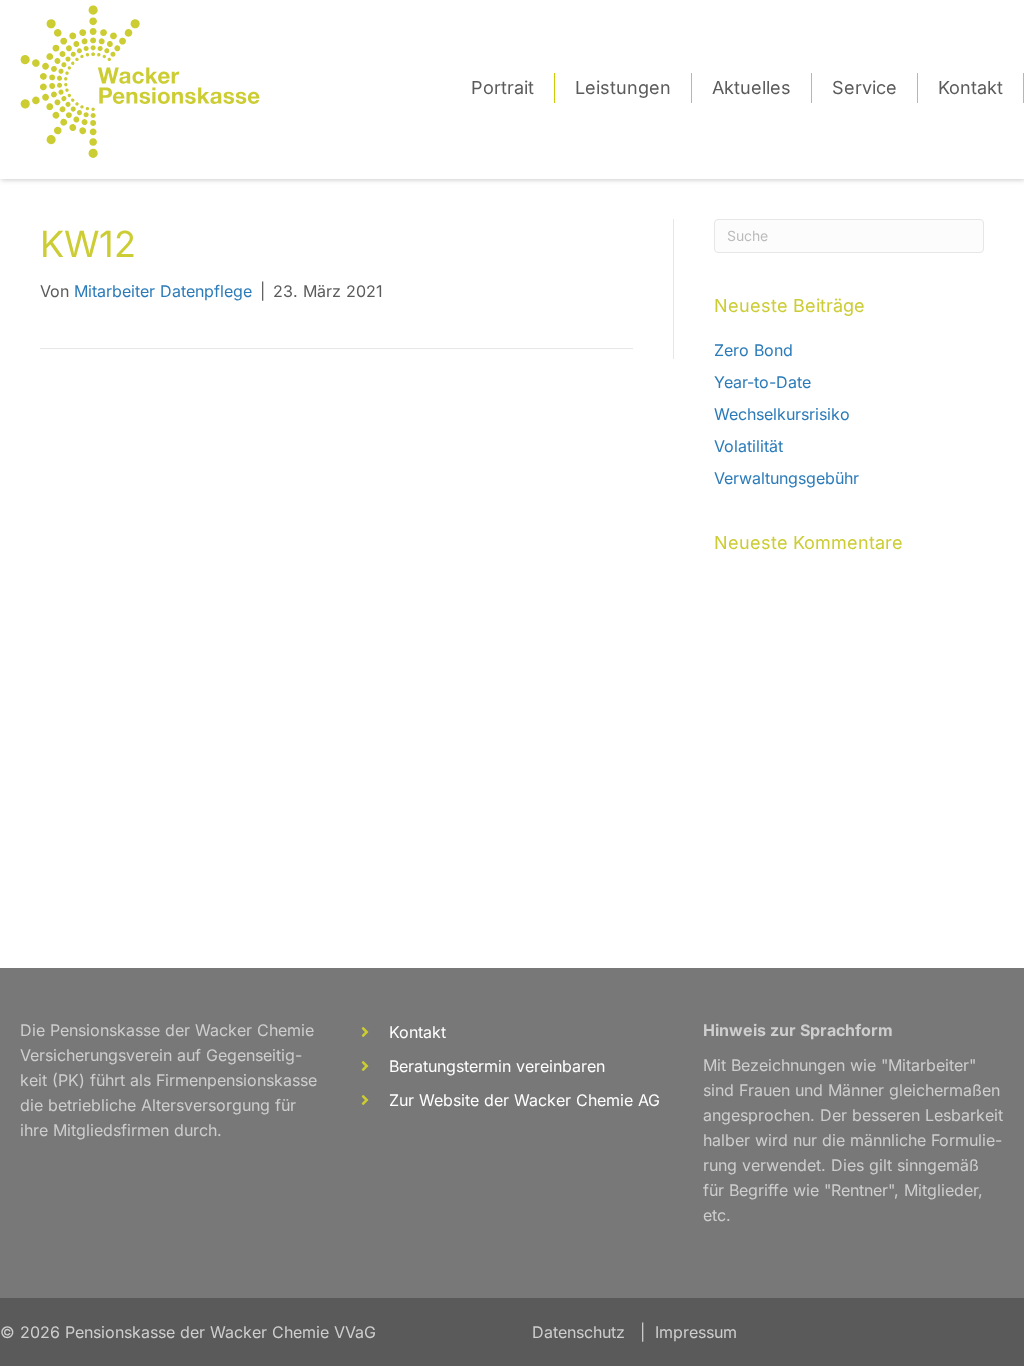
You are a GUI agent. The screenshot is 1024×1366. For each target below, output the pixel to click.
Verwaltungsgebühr (786, 478)
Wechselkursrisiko (782, 414)
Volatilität (748, 446)
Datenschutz (578, 1332)
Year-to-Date (762, 382)
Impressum (696, 1332)
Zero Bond (753, 350)
